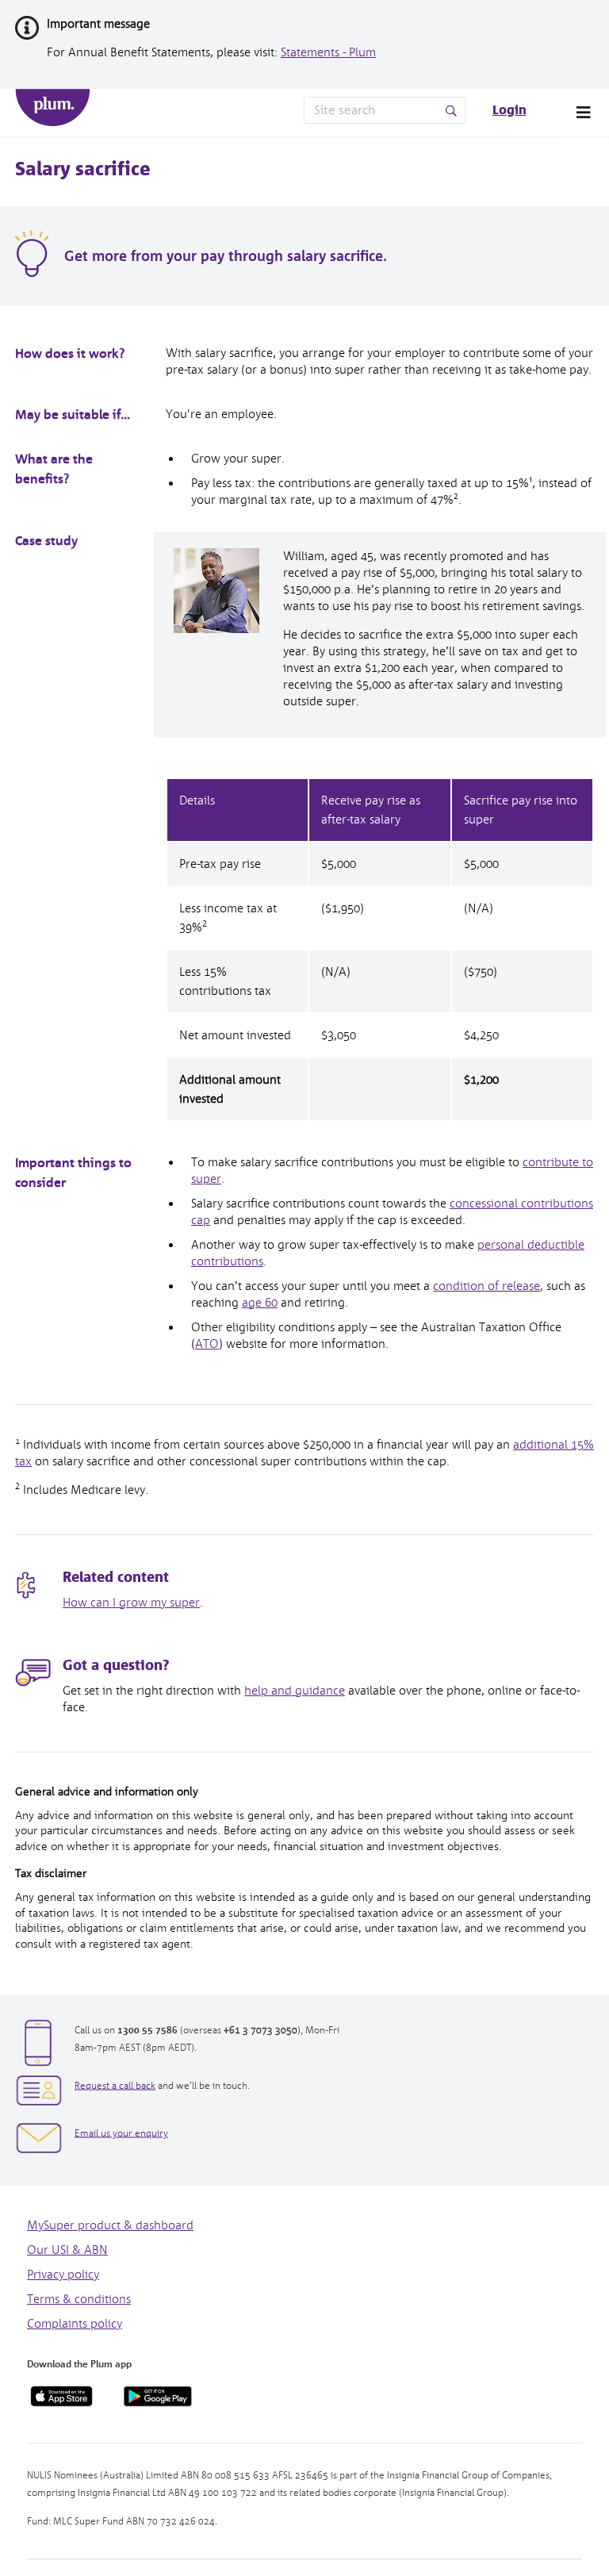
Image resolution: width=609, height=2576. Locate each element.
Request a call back (115, 2086)
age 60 (260, 1303)
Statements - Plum (328, 52)
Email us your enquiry (121, 2134)
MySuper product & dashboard (110, 2225)
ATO (207, 1344)
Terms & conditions (79, 2299)
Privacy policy (63, 2275)
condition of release (486, 1286)
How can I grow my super (131, 1603)
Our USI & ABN (67, 2250)
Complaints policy (75, 2324)
